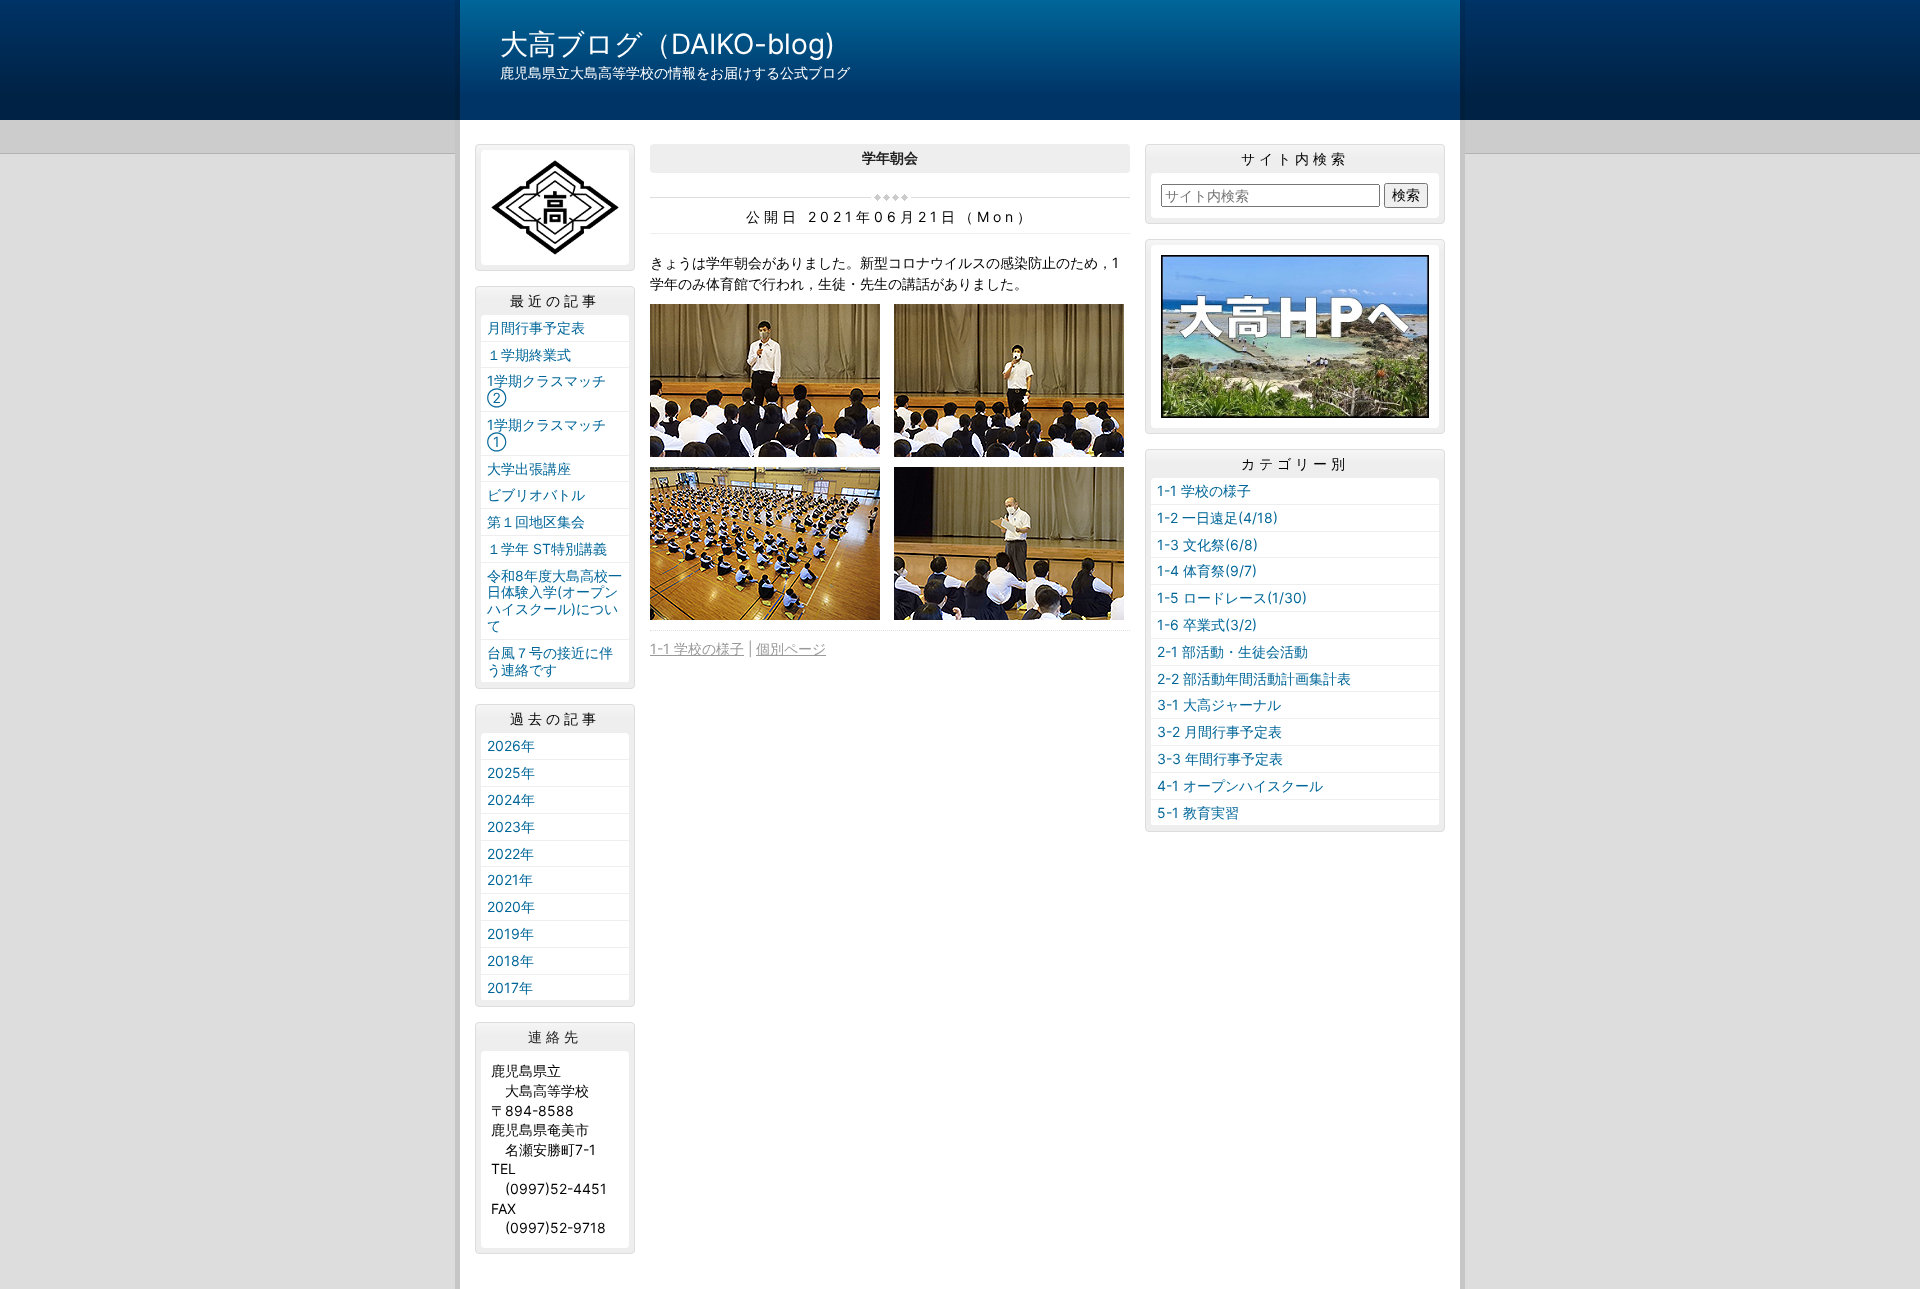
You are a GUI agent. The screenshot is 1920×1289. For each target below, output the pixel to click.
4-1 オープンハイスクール (1240, 785)
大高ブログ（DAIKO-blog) (667, 44)
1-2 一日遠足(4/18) (1217, 517)
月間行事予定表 (536, 327)
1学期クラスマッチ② (546, 389)
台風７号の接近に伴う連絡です (550, 661)
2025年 (511, 772)
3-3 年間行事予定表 (1220, 758)
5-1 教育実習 (1198, 812)
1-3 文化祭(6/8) (1207, 544)
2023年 (511, 826)
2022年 (510, 853)
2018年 (510, 960)
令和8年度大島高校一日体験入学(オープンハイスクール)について (554, 600)
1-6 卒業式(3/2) (1207, 624)
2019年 (510, 933)
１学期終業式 (529, 354)
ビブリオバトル (536, 494)
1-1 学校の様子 (697, 648)
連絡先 (555, 1037)
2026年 (511, 745)
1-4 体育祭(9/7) (1207, 570)
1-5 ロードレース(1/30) (1232, 597)
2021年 (510, 879)
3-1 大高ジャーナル (1219, 704)
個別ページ (791, 648)
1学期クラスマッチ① (546, 433)
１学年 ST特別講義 (547, 548)
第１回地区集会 (536, 521)
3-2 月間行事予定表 (1219, 731)
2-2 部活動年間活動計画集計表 (1254, 678)
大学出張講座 (529, 468)
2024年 (511, 799)
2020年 (511, 906)
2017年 (510, 987)
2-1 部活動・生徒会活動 (1232, 651)
